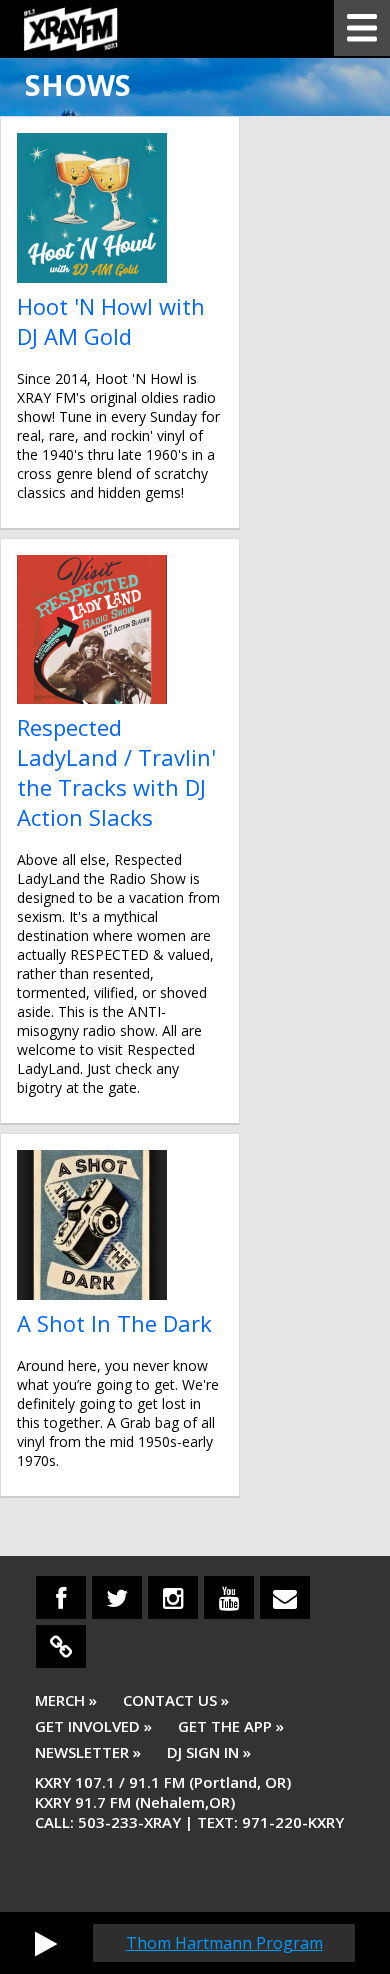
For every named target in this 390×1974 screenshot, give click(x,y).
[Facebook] (61, 1597)
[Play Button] (46, 1943)
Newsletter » (88, 1752)
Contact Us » (176, 1700)
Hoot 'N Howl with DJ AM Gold (111, 321)
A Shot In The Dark (114, 1323)
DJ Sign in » (209, 1752)
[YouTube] (229, 1597)
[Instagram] (173, 1597)
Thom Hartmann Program (224, 1943)
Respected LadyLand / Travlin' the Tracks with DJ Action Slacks (116, 772)
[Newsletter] (285, 1597)
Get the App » (231, 1726)
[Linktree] (61, 1646)
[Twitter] (117, 1597)
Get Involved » (93, 1726)
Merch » (66, 1700)
